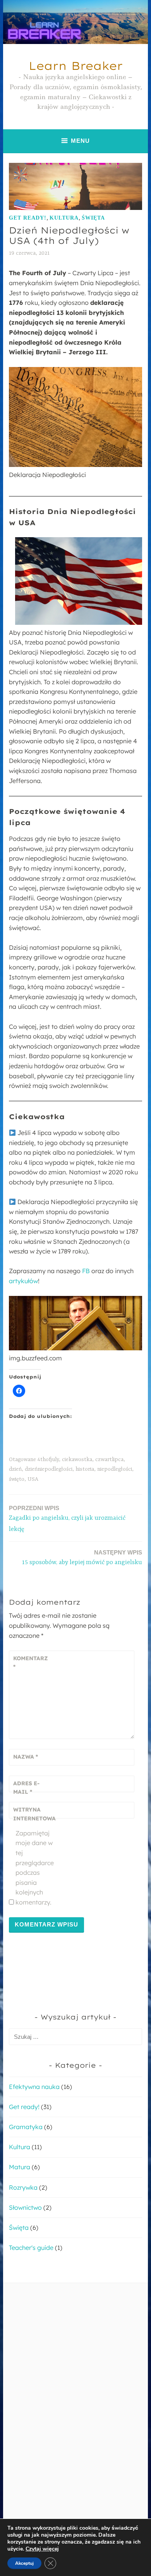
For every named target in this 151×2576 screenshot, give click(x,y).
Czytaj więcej (42, 2549)
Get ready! (28, 218)
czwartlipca (109, 1460)
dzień (15, 1469)
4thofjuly (48, 1460)
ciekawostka (77, 1460)
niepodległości (115, 1469)
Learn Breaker (76, 66)
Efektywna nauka (34, 2087)
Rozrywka (23, 2187)
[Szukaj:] (75, 2036)
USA (33, 1479)
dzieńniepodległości (49, 1469)
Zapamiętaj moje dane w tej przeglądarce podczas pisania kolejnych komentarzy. (35, 1868)
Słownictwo (25, 2207)
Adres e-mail (26, 1788)
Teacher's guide (31, 2248)
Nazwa (26, 1757)
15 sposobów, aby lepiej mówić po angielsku (82, 1558)
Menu (80, 141)
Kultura (64, 218)
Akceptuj (24, 2563)
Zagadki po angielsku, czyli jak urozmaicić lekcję (67, 1519)
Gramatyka (26, 2127)
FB (86, 1271)
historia (85, 1469)
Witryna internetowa (32, 1814)
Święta (93, 218)
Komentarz (31, 1663)
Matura (20, 2167)
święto (17, 1479)
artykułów (23, 1281)
